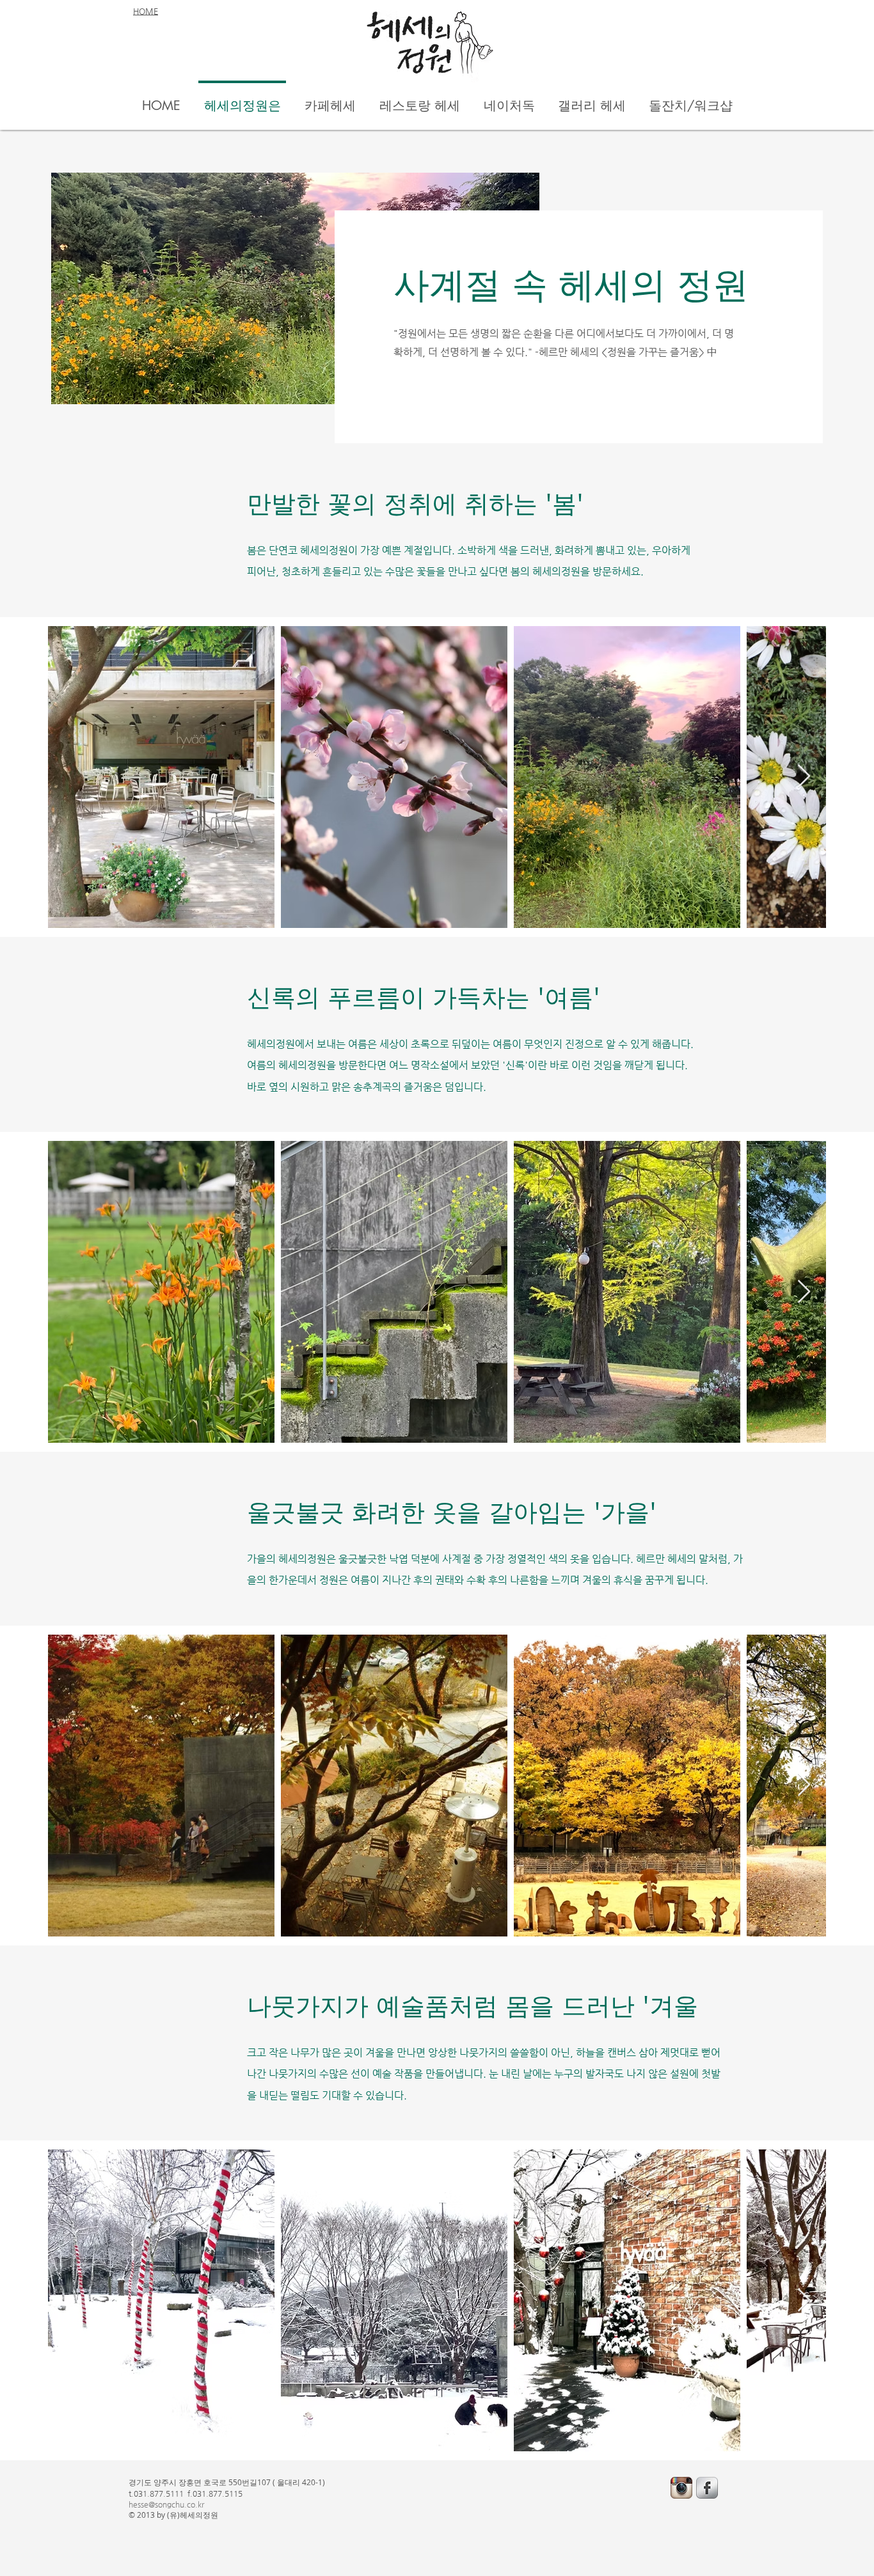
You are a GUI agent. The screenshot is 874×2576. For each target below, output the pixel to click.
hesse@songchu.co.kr (166, 2504)
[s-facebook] (707, 2488)
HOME (146, 11)
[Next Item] (804, 777)
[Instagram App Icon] (681, 2488)
